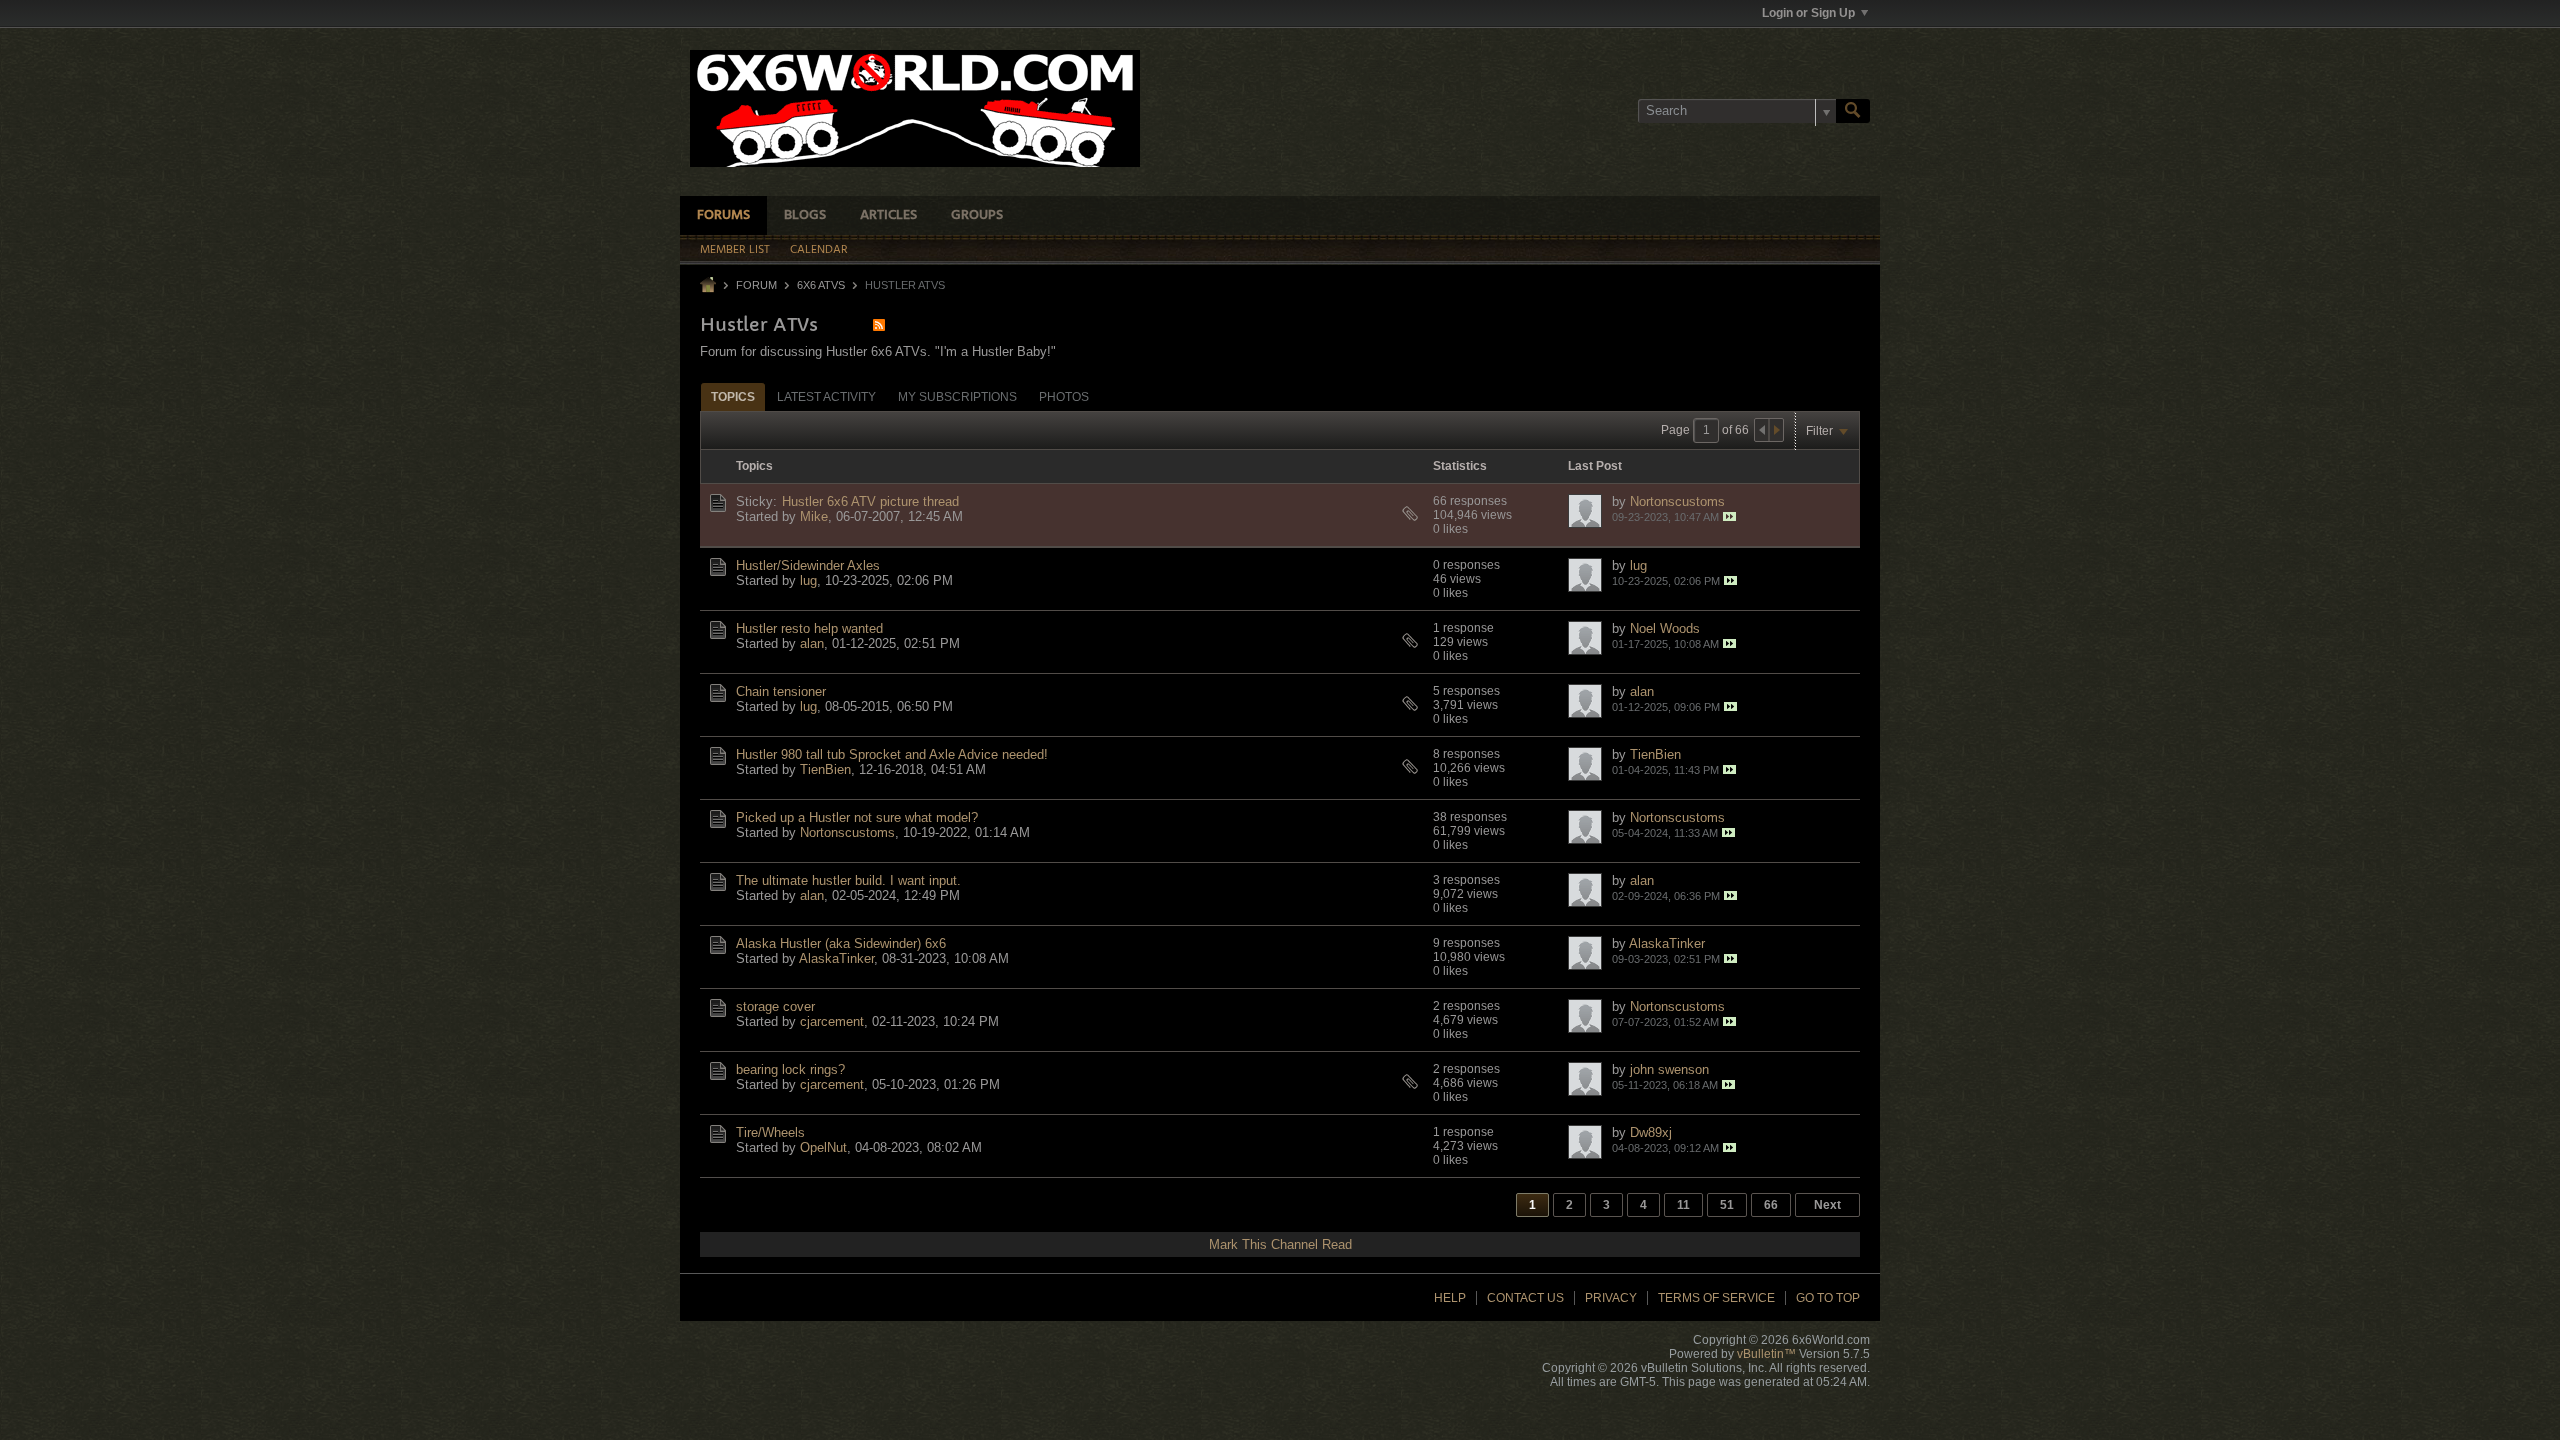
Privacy (1611, 1298)
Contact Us (1525, 1298)
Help (1450, 1298)
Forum (756, 285)
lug (808, 580)
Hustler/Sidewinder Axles (808, 565)
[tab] (733, 396)
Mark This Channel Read (1280, 1244)
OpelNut (823, 1147)
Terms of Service (1716, 1298)
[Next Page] (1776, 430)
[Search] (1853, 111)
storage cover (775, 1006)
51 (1727, 1205)
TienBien (825, 769)
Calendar (819, 250)
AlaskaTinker (836, 958)
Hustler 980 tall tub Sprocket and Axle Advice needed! (892, 754)
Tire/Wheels (770, 1132)
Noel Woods (1665, 628)
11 (1683, 1205)
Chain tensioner (781, 691)
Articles (888, 215)
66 (1771, 1205)
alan (812, 643)
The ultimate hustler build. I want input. (848, 880)
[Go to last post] (1729, 516)
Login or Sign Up (1808, 13)
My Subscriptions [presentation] (957, 397)
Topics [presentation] (733, 397)
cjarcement (832, 1021)
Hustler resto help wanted (809, 628)
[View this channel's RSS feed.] (879, 324)
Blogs (805, 215)
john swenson (1669, 1069)
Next (1827, 1205)
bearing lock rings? (790, 1069)
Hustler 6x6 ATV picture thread (870, 501)
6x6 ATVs (821, 285)
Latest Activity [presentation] (826, 397)
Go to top (1828, 1298)
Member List (735, 250)
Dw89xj (1651, 1132)
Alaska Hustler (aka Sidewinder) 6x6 (841, 943)
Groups (977, 215)
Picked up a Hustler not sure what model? (857, 817)
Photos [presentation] (1064, 397)
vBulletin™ (1766, 1354)
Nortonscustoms (1677, 501)
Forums (723, 215)
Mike (814, 516)
